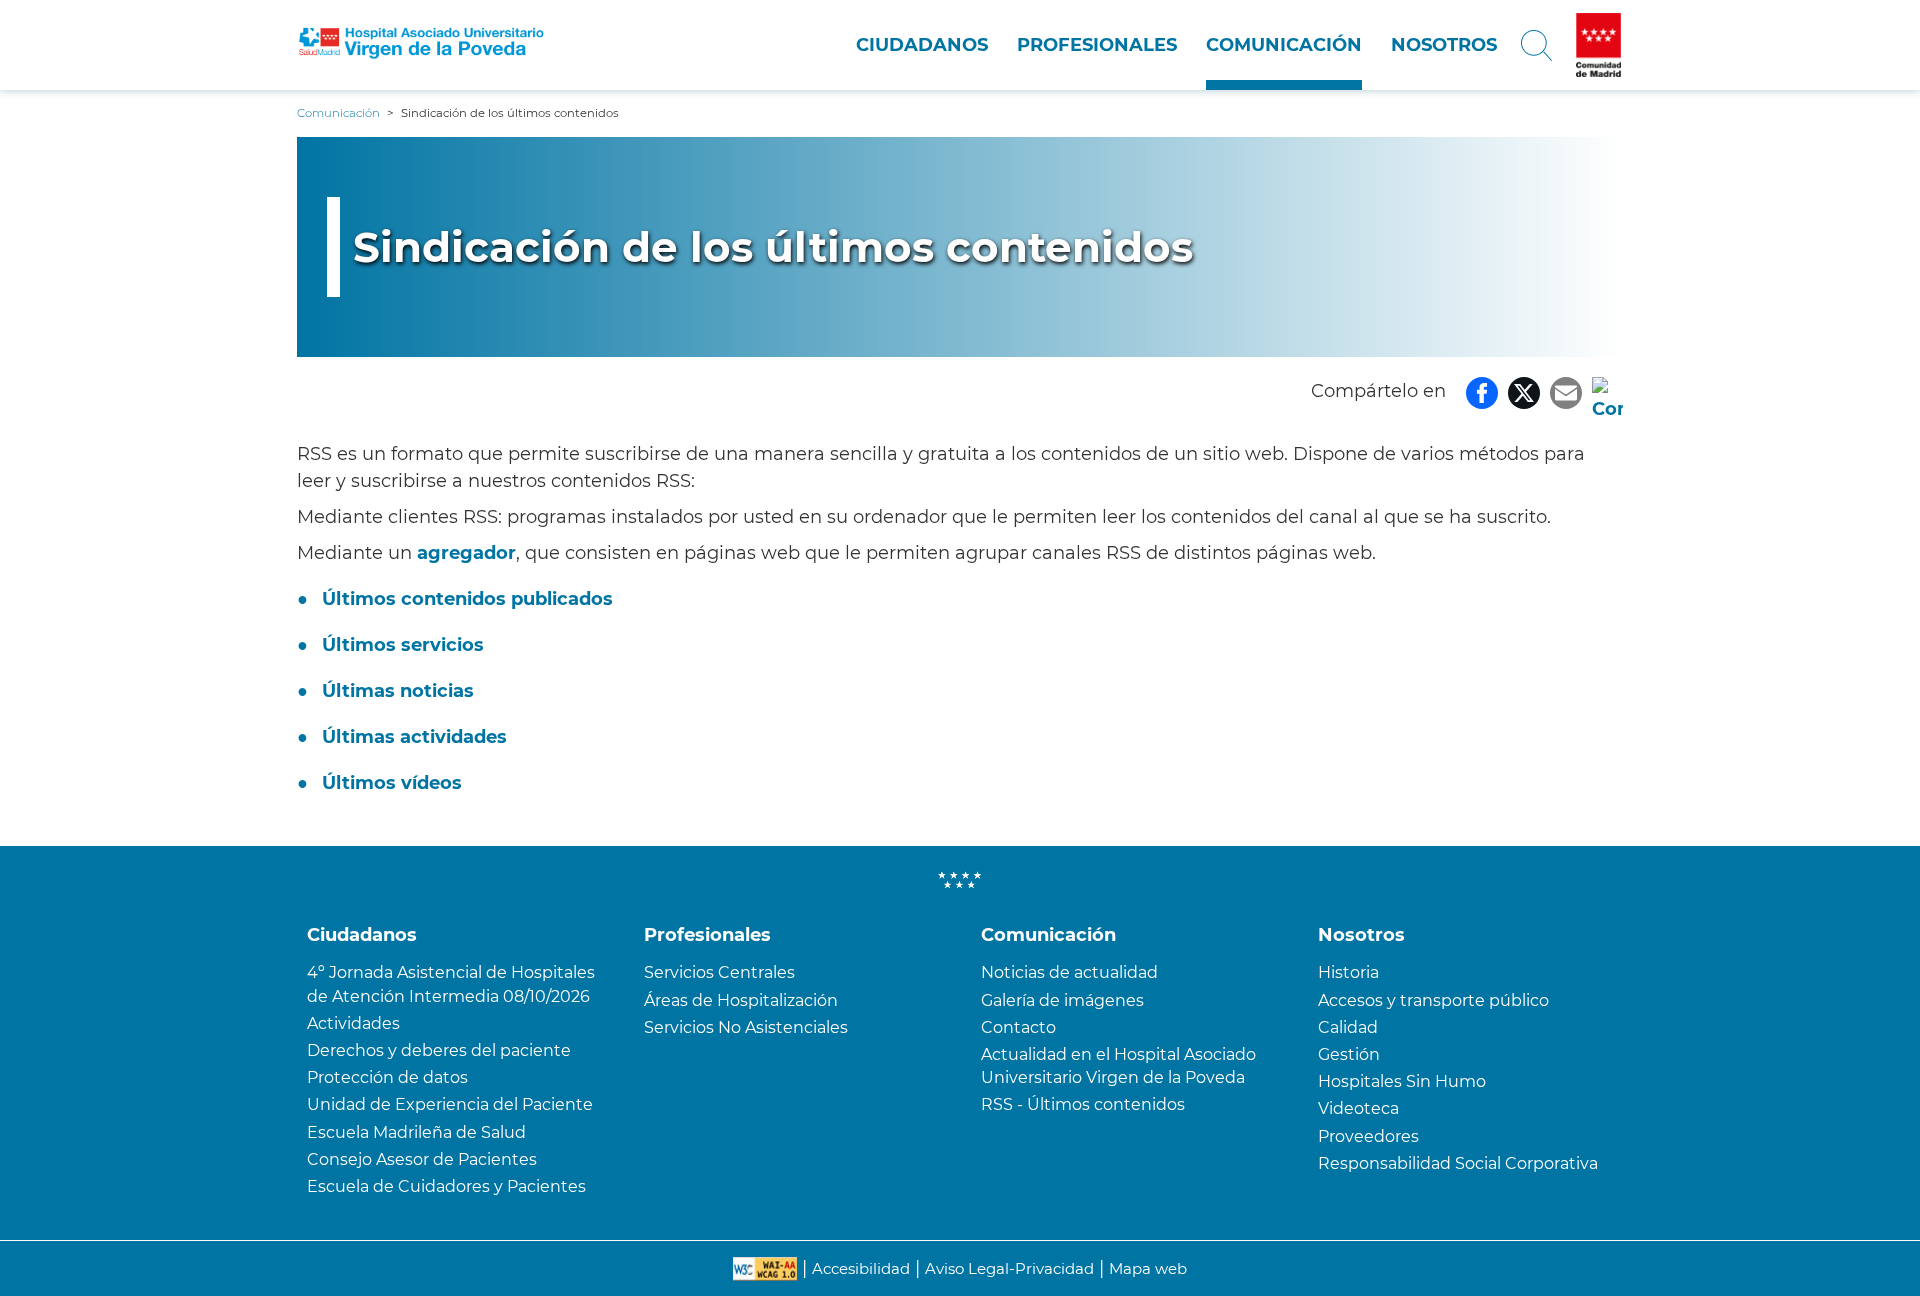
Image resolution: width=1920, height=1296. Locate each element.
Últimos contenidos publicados (467, 599)
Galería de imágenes (1062, 1000)
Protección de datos (387, 1077)
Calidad (1348, 1027)
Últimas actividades (414, 737)
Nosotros (1444, 45)
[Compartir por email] (1566, 391)
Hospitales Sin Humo (1402, 1081)
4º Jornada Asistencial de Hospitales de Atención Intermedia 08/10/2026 (451, 984)
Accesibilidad (861, 1268)
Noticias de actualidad (1069, 972)
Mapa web (1148, 1268)
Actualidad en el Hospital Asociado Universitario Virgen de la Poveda (1118, 1066)
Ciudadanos (922, 45)
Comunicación (1284, 45)
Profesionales (1097, 45)
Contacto (1018, 1027)
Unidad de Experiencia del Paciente (450, 1104)
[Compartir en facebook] (1482, 391)
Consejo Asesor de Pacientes (422, 1159)
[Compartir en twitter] (1524, 391)
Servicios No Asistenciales (746, 1027)
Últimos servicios (403, 645)
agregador (466, 553)
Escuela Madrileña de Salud (416, 1132)
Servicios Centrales (719, 972)
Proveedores (1368, 1136)
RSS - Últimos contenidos (1083, 1104)
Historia (1348, 972)
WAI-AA (765, 1269)
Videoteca (1358, 1108)
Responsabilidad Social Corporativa (1458, 1163)
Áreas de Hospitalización (741, 1000)
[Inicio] (421, 45)
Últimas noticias (398, 691)
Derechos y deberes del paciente (439, 1050)
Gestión (1349, 1054)
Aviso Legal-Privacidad (1009, 1268)
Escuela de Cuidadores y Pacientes (446, 1186)
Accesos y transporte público (1433, 1000)
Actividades (353, 1023)
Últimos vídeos (392, 783)
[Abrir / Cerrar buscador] (1536, 45)
